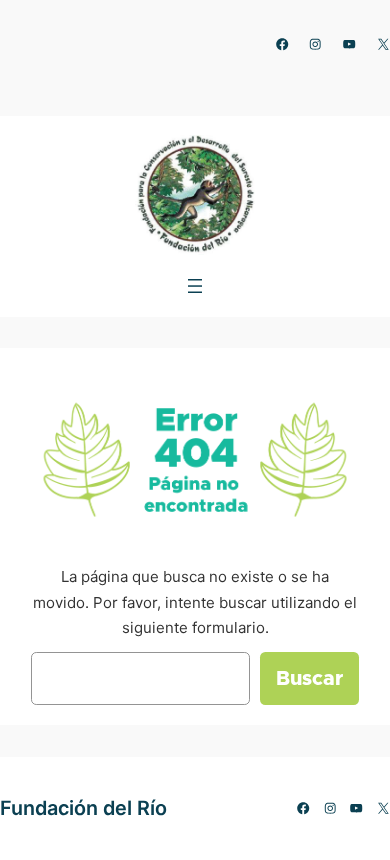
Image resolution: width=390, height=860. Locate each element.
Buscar (309, 679)
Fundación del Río (83, 808)
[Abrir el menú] (195, 286)
